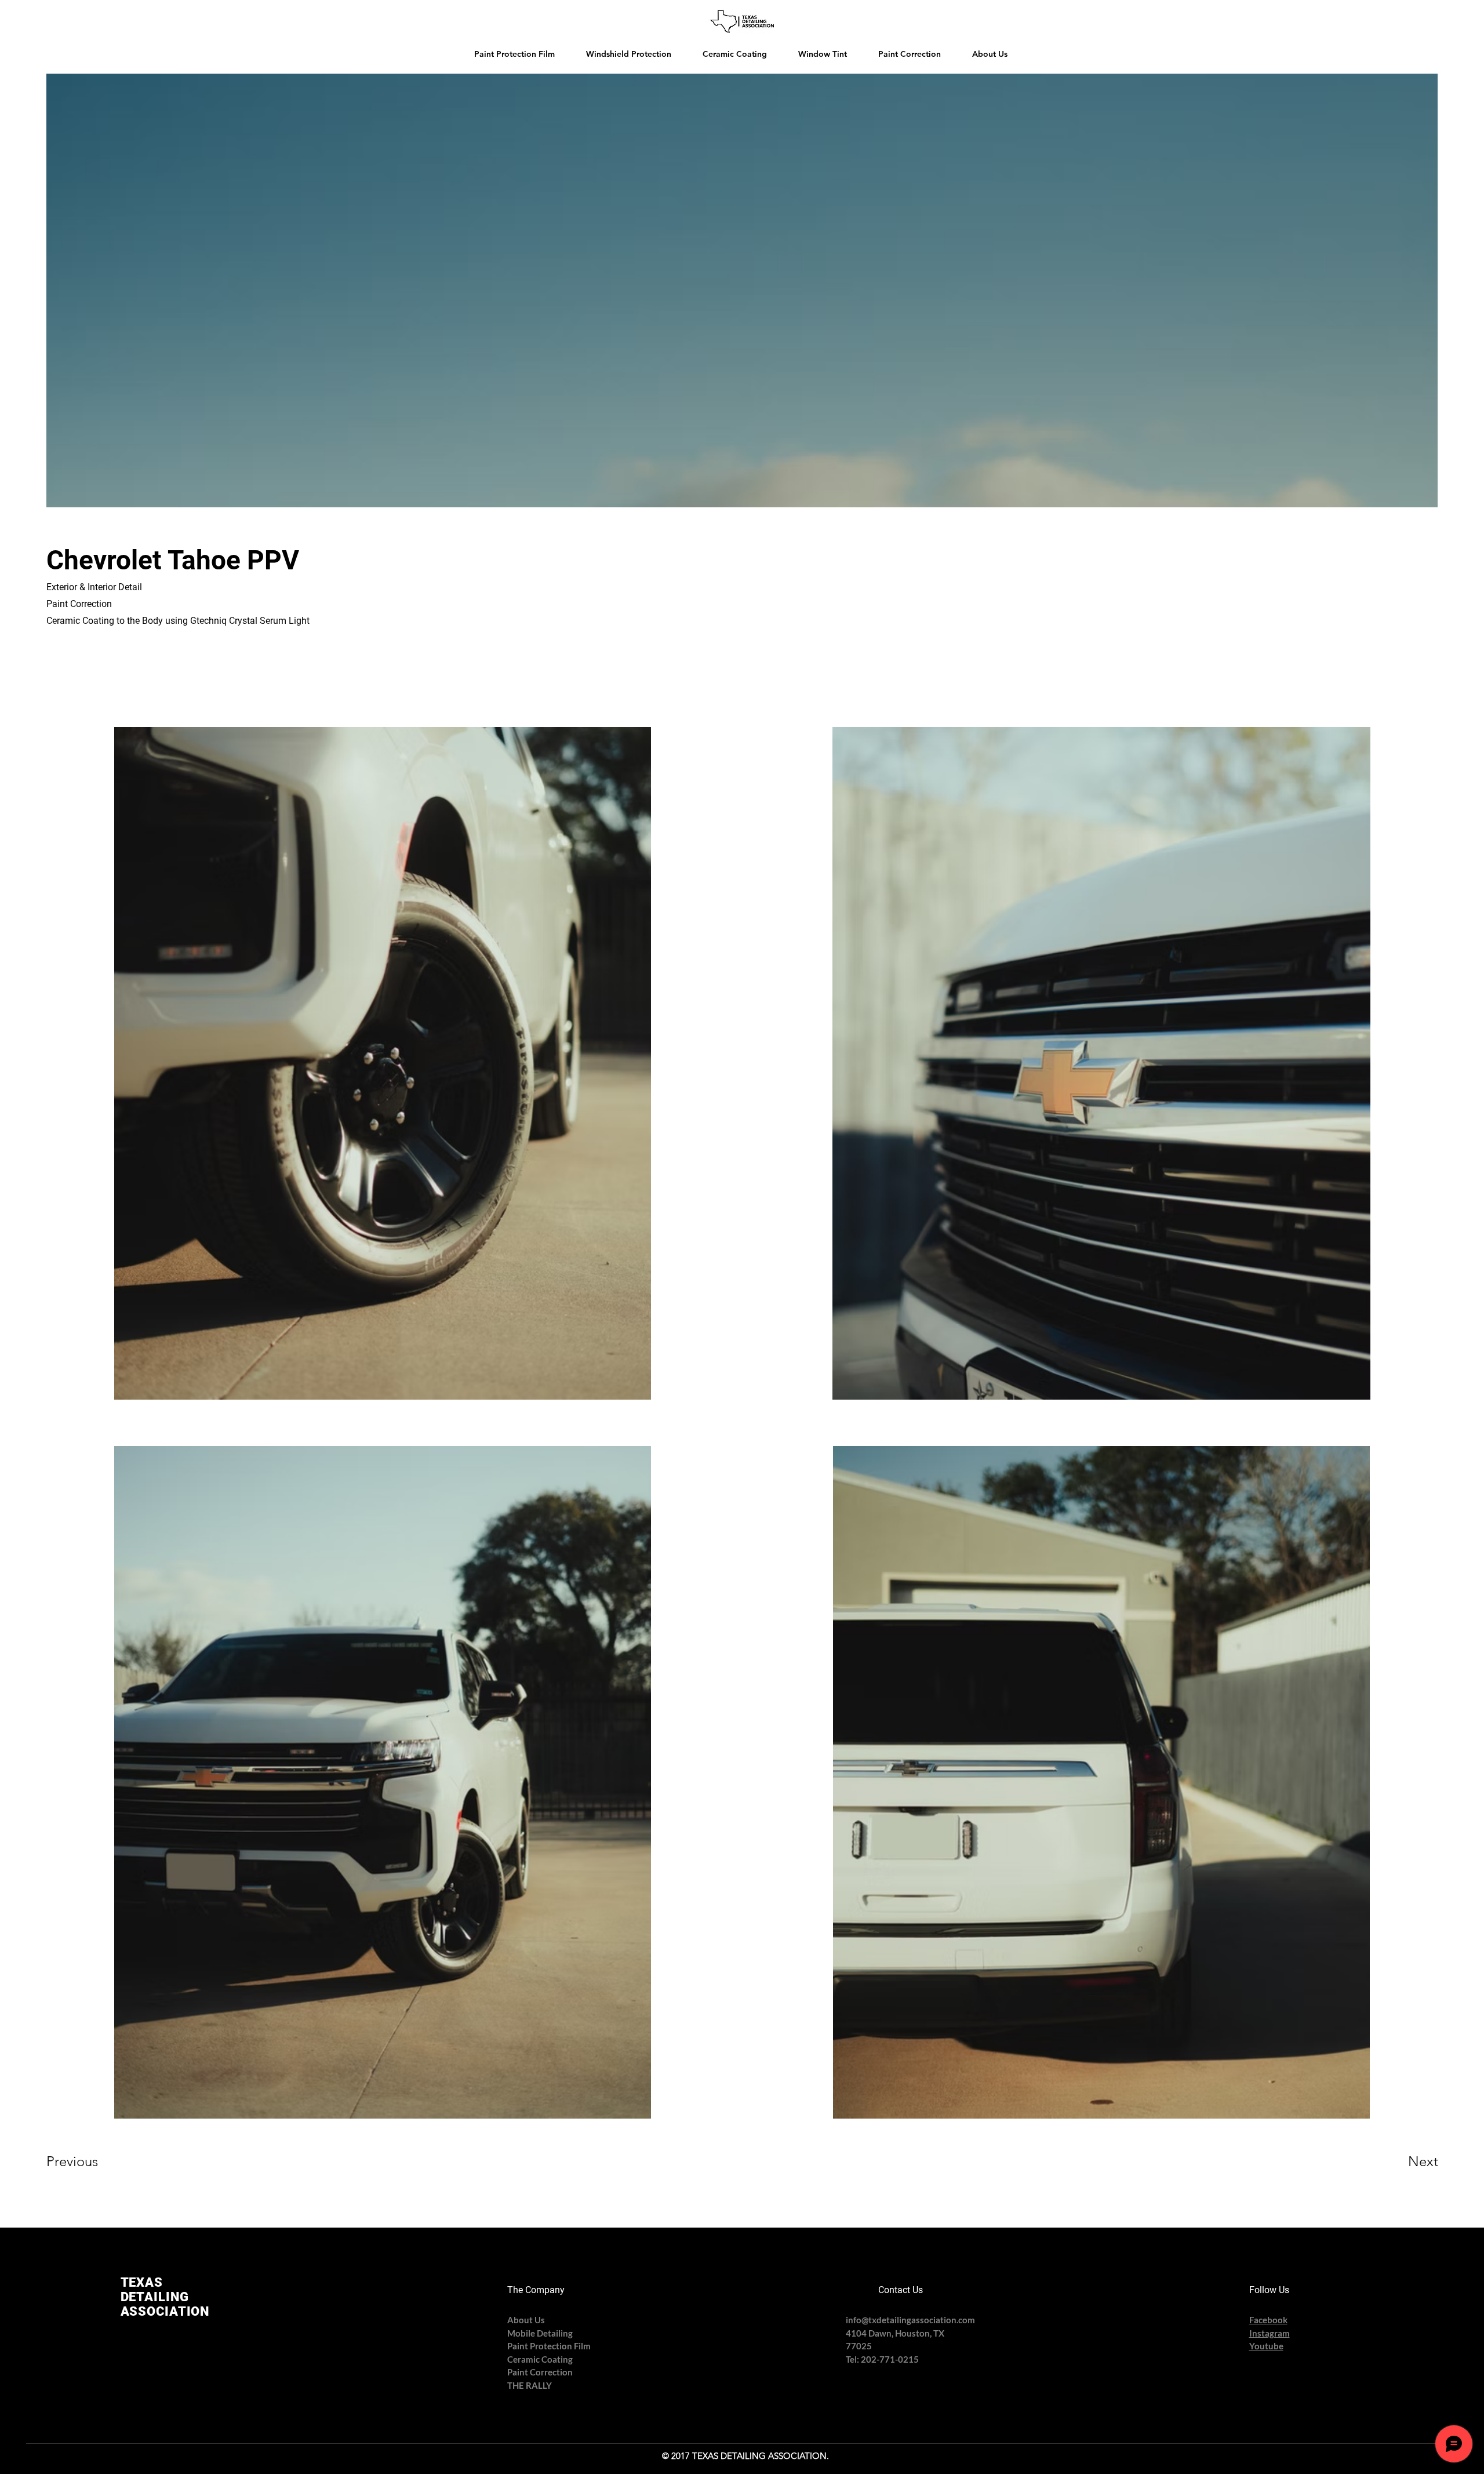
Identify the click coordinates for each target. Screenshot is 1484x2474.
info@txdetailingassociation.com (910, 2320)
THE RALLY (530, 2385)
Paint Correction (540, 2372)
